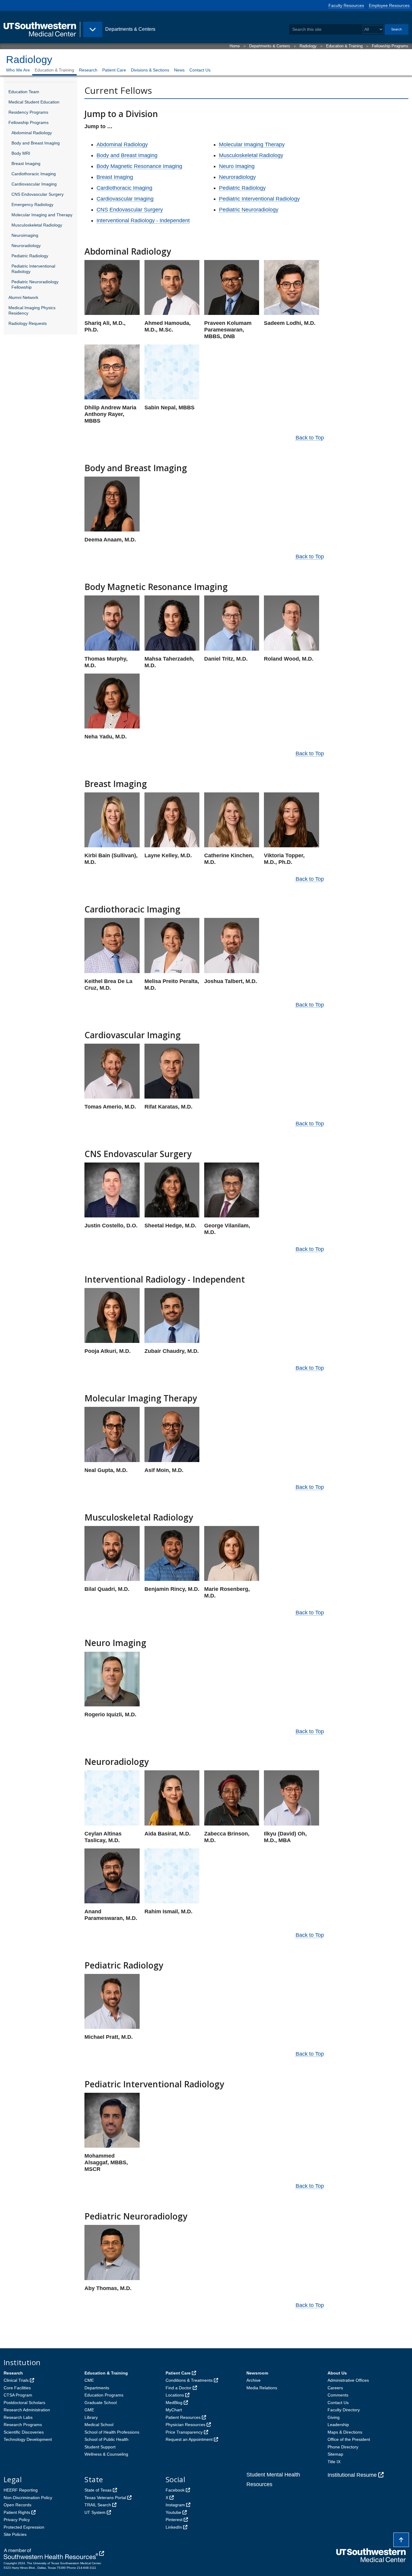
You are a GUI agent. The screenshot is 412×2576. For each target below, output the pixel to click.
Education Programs (104, 2395)
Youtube (173, 2512)
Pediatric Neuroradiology (249, 210)
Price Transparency (184, 2432)
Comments (338, 2395)
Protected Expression (24, 2527)
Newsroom (257, 2373)
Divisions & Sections (150, 70)
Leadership (338, 2425)
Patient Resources (183, 2417)
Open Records (17, 2505)
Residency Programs (28, 112)
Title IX (334, 2462)
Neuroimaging (25, 235)
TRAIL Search (98, 2505)
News (179, 70)
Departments (97, 2388)
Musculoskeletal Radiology (37, 225)
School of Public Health (106, 2439)
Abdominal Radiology (32, 133)
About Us (337, 2373)
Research (88, 70)
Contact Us (200, 70)
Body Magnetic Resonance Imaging (139, 166)
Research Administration (27, 2410)
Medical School (99, 2425)
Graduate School (101, 2403)
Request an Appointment (189, 2439)
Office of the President (349, 2439)
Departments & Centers (270, 46)
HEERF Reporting (21, 2490)
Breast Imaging (26, 163)
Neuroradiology (26, 246)
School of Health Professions (112, 2432)
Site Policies (15, 2534)
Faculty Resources (346, 5)
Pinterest (174, 2520)
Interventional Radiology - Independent (143, 220)
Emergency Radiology (32, 205)
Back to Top (310, 438)
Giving (334, 2417)
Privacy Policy (17, 2520)
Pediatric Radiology (30, 256)
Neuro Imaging (237, 166)
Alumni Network (23, 297)
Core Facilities (17, 2388)
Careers (335, 2388)
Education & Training (344, 46)
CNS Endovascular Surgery (38, 194)
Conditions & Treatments (189, 2380)
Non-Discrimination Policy (28, 2498)
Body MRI (21, 153)
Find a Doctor (179, 2388)
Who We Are (18, 70)
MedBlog (174, 2403)
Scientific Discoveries (24, 2432)
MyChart (174, 2410)
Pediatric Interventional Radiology (33, 269)
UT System (95, 2512)
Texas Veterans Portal (105, 2498)
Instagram (175, 2505)
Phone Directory (343, 2447)
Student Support (100, 2447)
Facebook (175, 2490)
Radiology (308, 46)
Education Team (24, 92)
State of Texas (98, 2490)
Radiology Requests (28, 323)
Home (235, 46)
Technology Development (28, 2439)
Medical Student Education (34, 102)
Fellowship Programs (390, 46)
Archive (254, 2380)
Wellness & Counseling (106, 2454)
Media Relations (262, 2388)
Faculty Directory (344, 2410)
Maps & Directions (345, 2432)
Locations (175, 2395)
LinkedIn (174, 2527)
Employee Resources (389, 5)
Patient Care (114, 70)
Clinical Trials (16, 2380)
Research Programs (23, 2425)
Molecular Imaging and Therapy (42, 215)
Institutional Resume (352, 2475)
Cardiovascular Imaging (34, 184)
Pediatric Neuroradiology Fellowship (35, 284)
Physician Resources (185, 2425)
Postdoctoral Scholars (24, 2403)
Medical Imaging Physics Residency (32, 310)
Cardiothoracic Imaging (34, 174)
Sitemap (335, 2454)
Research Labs (18, 2417)
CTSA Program (18, 2395)
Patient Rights (17, 2512)
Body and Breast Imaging (36, 143)
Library (91, 2417)
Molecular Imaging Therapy (252, 144)
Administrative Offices (348, 2380)
